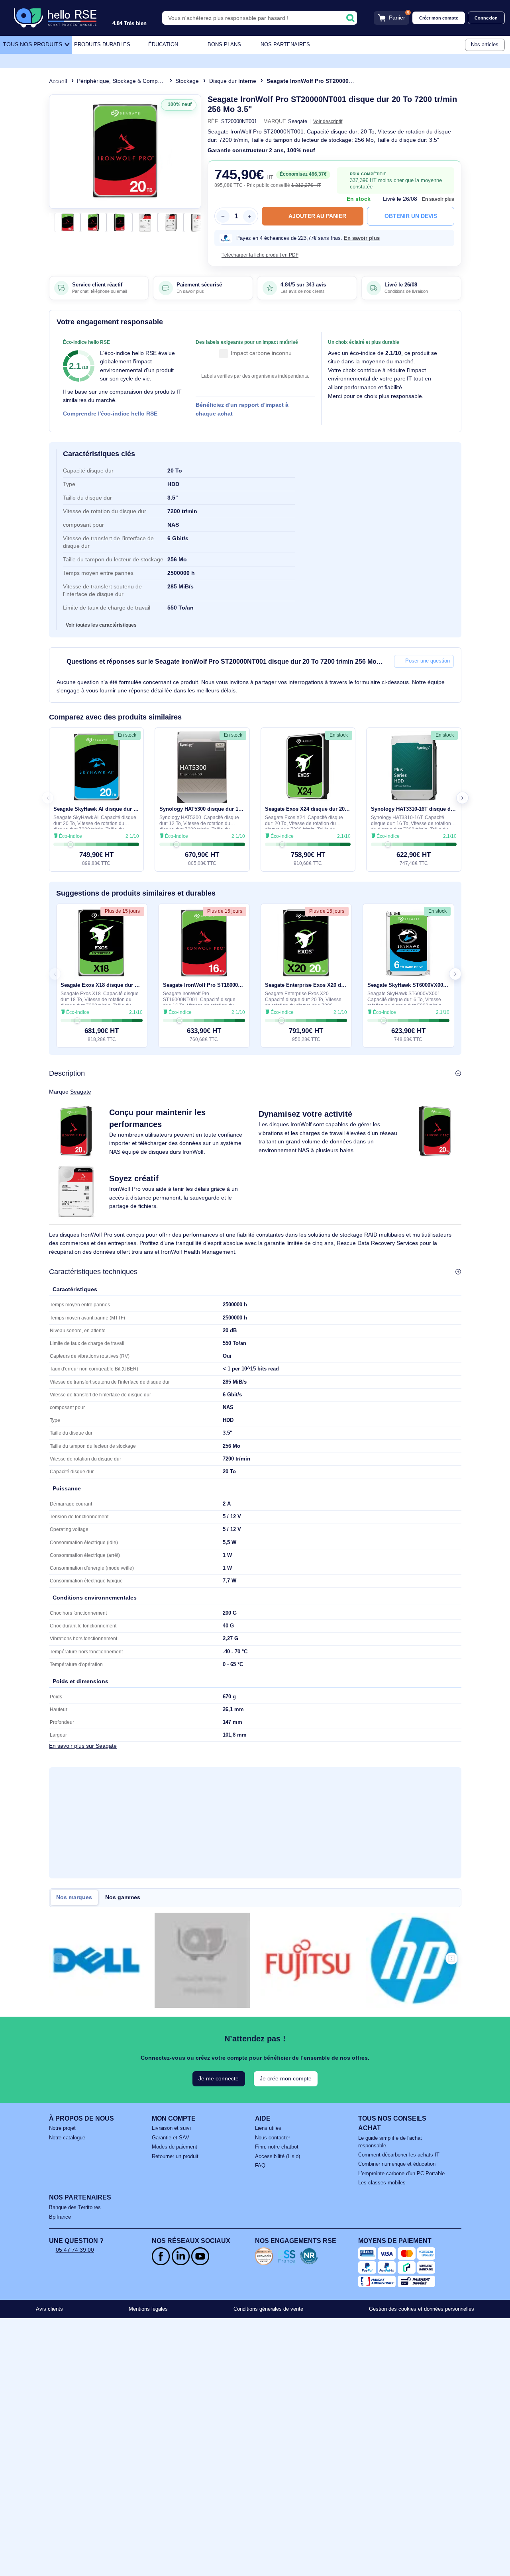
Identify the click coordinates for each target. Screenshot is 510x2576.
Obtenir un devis (411, 216)
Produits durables (102, 45)
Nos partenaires (285, 45)
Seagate (81, 1092)
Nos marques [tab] (74, 1897)
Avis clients (49, 2309)
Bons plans (224, 45)
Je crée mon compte (286, 2078)
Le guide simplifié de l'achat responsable (390, 2142)
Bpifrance (60, 2217)
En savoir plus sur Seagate (83, 1746)
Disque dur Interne (233, 81)
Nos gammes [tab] (123, 1897)
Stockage (187, 81)
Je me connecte (219, 2078)
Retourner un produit (175, 2156)
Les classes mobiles (382, 2183)
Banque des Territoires (75, 2207)
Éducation (163, 45)
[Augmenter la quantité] (249, 216)
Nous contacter (273, 2138)
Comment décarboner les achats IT (399, 2155)
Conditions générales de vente (268, 2309)
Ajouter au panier (317, 216)
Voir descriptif (328, 121)
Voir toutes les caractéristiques (101, 625)
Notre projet (62, 2128)
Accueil (58, 81)
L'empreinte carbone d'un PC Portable (401, 2174)
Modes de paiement (175, 2147)
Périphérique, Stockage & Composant (124, 81)
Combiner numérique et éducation (397, 2164)
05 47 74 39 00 (75, 2250)
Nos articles (485, 45)
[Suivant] (192, 151)
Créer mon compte (439, 18)
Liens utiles (268, 2128)
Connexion (486, 18)
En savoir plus (438, 199)
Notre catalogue (67, 2138)
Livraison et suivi (171, 2128)
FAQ (260, 2166)
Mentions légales (148, 2309)
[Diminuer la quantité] (223, 216)
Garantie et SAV (171, 2138)
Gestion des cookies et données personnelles (422, 2309)
